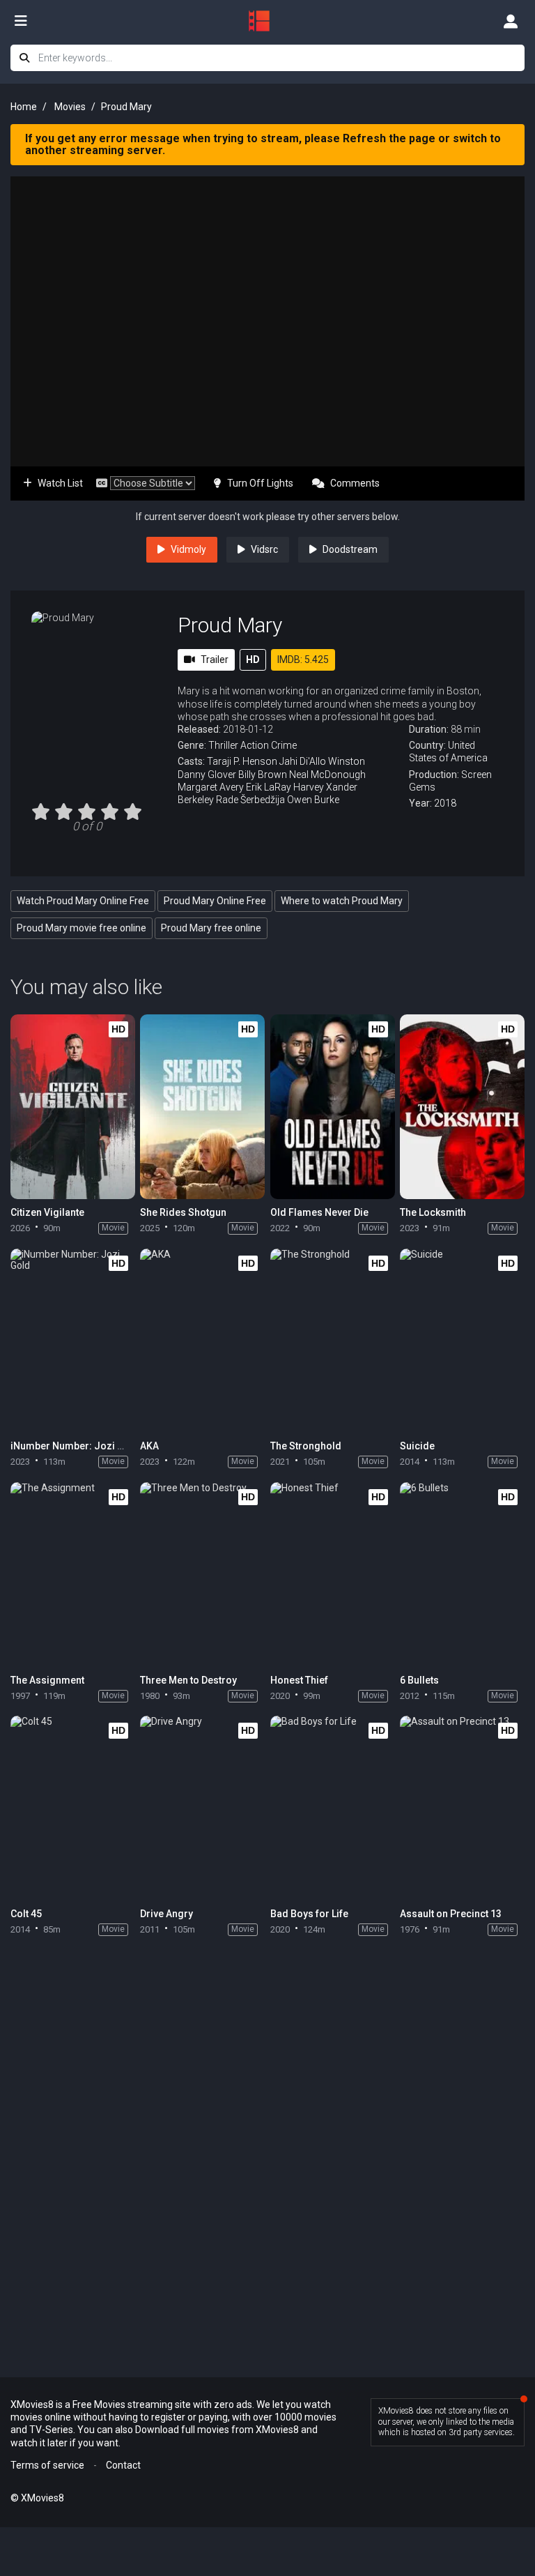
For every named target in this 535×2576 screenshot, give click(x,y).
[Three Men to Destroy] (202, 1575)
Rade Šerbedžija (250, 800)
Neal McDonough (327, 775)
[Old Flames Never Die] (333, 1107)
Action (255, 745)
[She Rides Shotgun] (202, 1107)
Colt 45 (26, 1914)
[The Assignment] (73, 1575)
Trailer (215, 660)
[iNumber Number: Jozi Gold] (73, 1341)
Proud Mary (230, 625)
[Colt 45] (73, 1808)
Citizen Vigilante (47, 1212)
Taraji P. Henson (242, 761)
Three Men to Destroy (188, 1680)
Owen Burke (313, 800)
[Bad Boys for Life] (333, 1808)
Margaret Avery (211, 787)
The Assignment (47, 1680)
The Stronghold (306, 1446)
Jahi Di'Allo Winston (322, 761)
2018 (445, 803)
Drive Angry (166, 1914)
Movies (70, 107)
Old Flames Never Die (319, 1212)
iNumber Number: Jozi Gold (75, 1446)
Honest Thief (299, 1680)
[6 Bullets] (462, 1575)
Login (511, 21)
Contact (123, 2465)
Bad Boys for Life (309, 1914)
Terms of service (47, 2465)
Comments (355, 483)
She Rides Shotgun (183, 1212)
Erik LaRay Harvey (285, 787)
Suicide (417, 1446)
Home (24, 107)
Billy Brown (263, 775)
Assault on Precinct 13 (451, 1914)
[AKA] (202, 1341)
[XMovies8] (267, 21)
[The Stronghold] (333, 1341)
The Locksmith (433, 1212)
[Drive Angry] (202, 1808)
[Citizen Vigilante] (73, 1107)
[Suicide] (462, 1341)
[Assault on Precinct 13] (462, 1808)
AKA (149, 1446)
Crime (284, 745)
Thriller (223, 745)
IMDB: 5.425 (303, 660)
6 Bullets (419, 1680)
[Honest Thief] (333, 1575)
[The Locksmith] (462, 1107)
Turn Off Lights (260, 483)
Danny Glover (207, 775)
